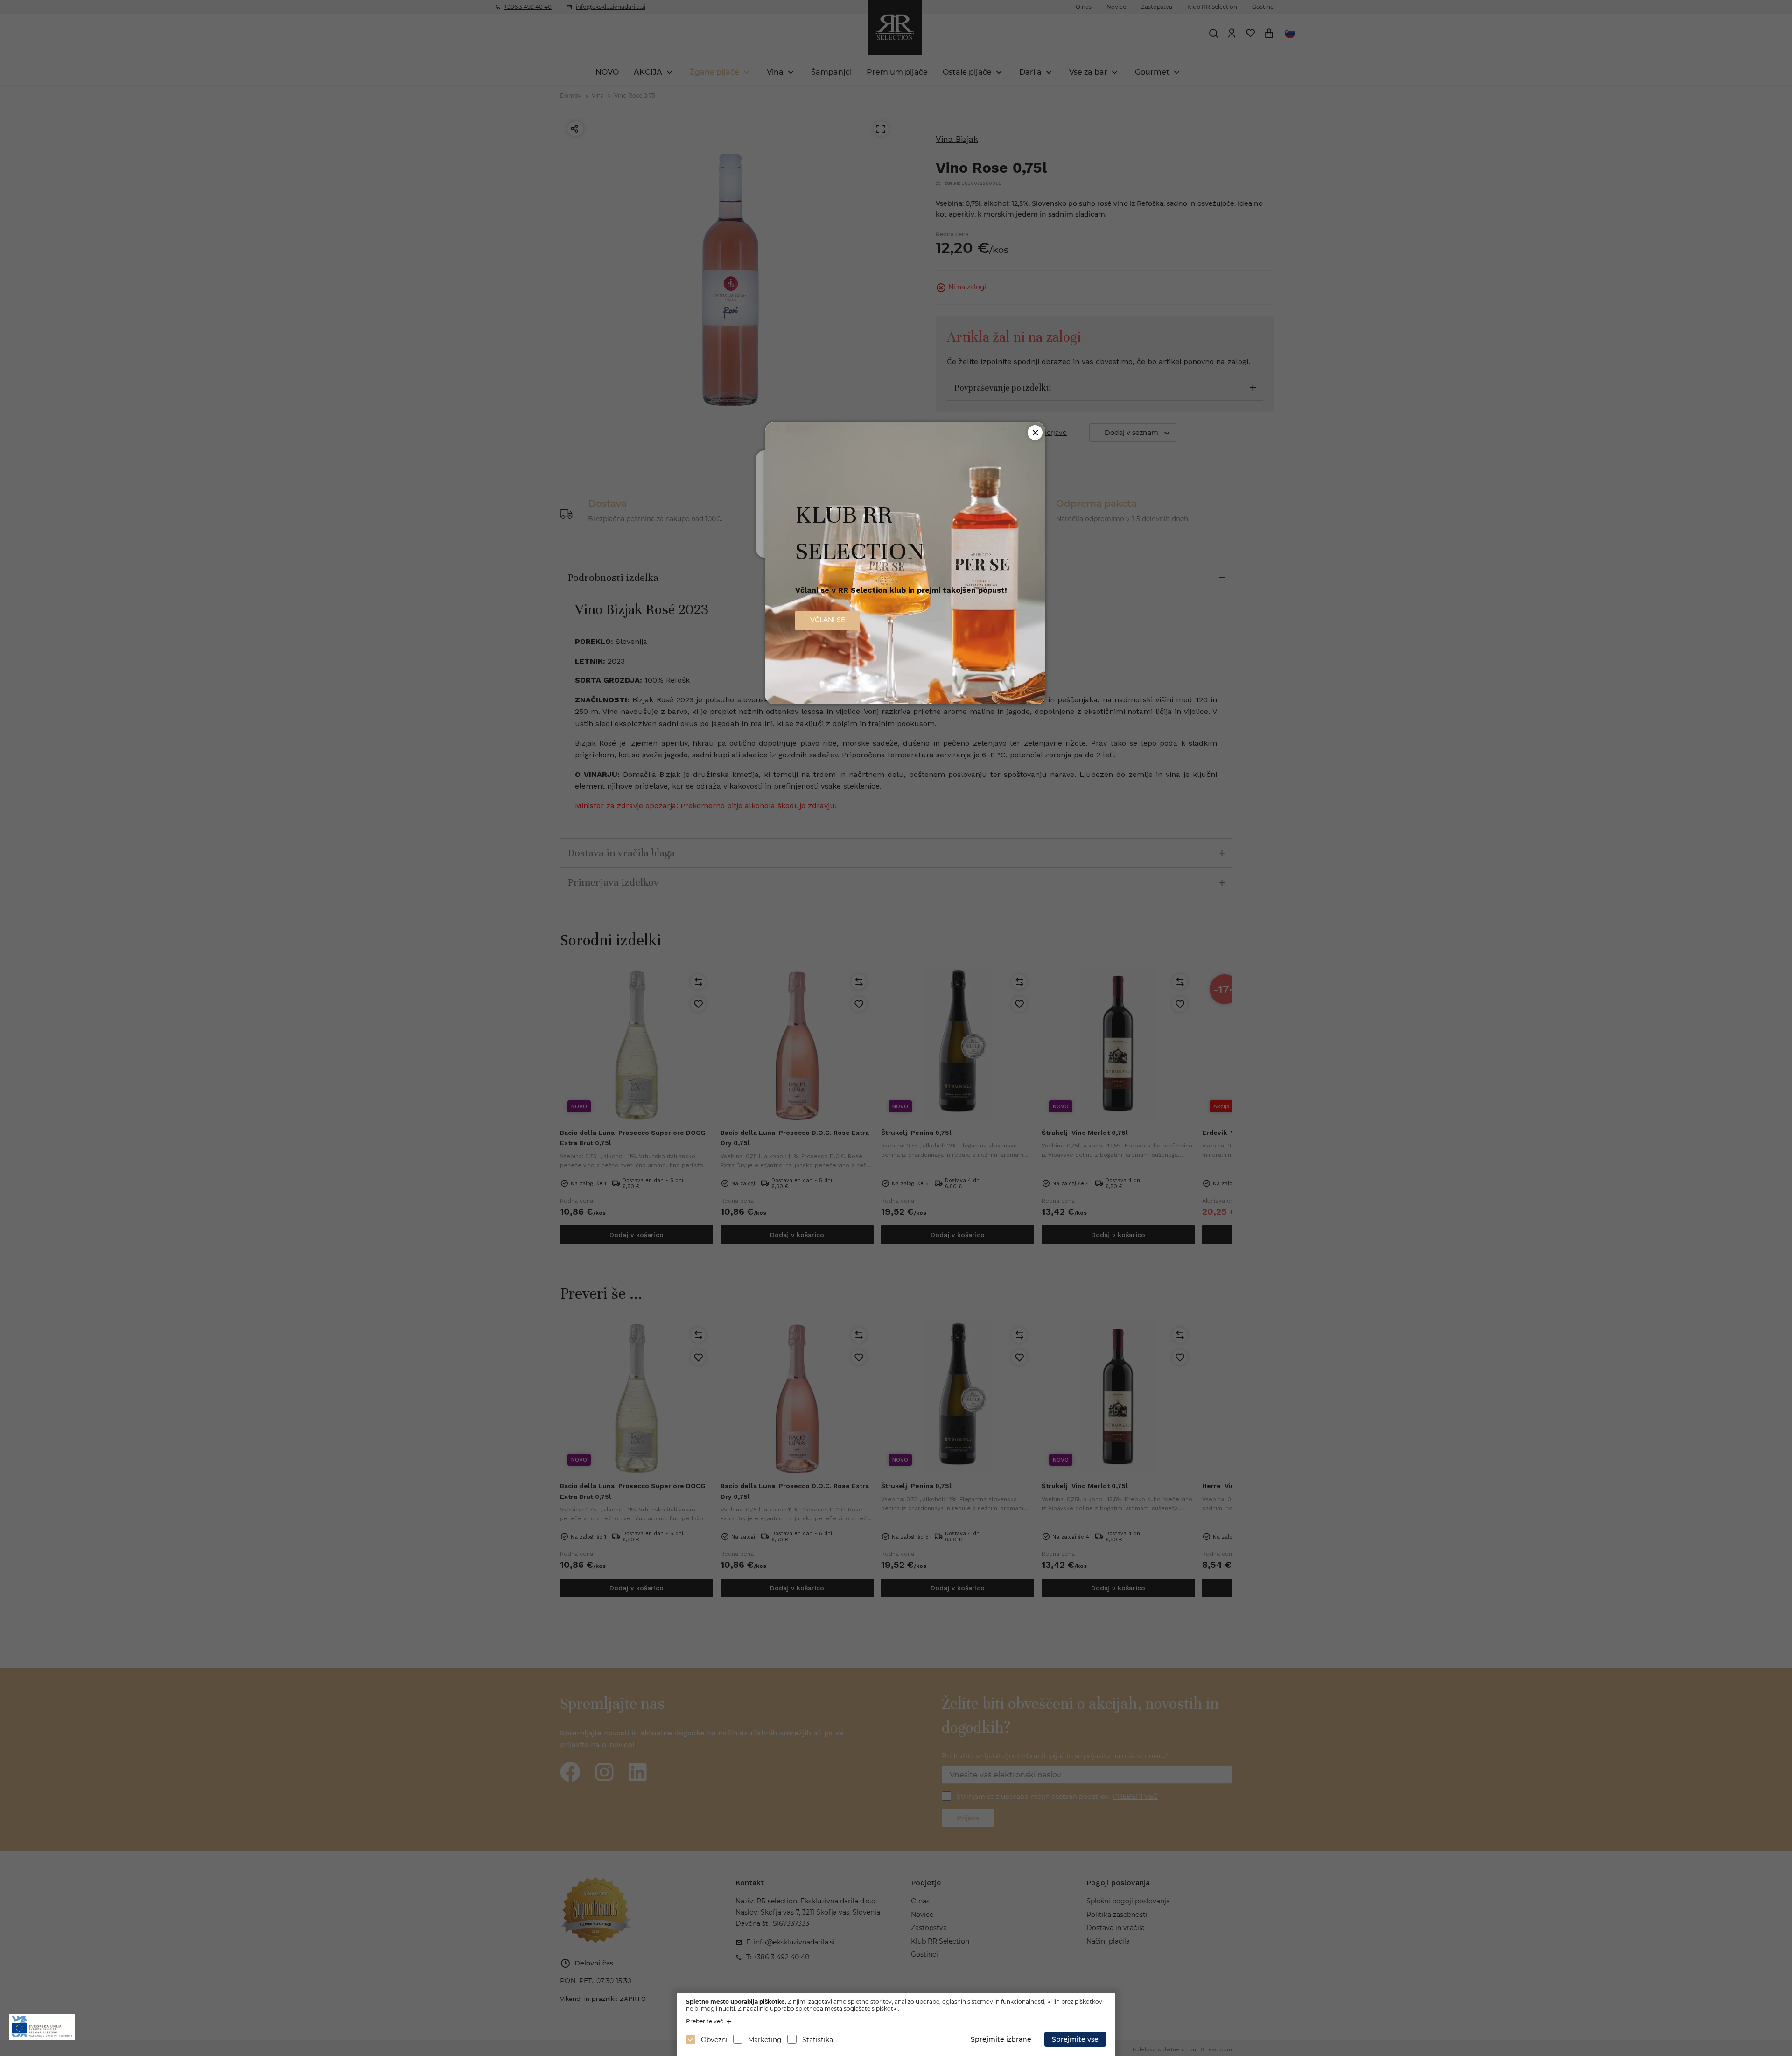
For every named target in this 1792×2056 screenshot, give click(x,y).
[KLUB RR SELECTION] (905, 702)
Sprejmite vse (1075, 2039)
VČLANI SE (828, 620)
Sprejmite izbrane (1001, 2039)
